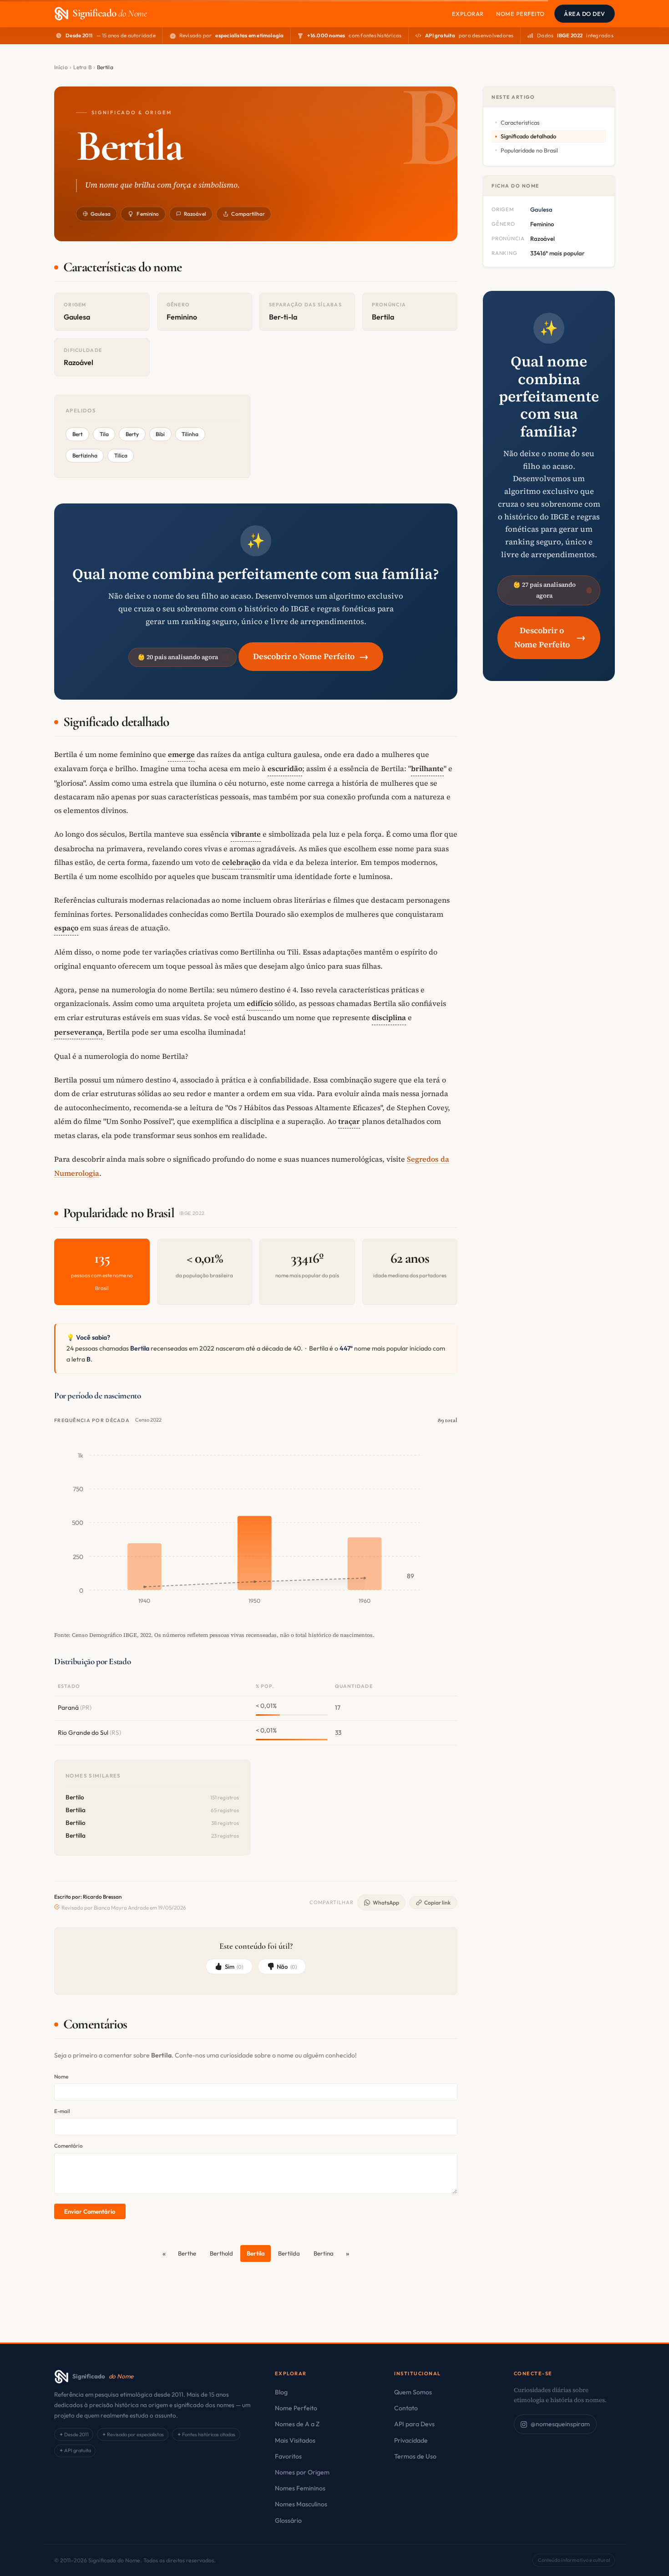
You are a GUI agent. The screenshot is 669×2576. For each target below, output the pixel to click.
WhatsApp (386, 1903)
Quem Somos (413, 2392)
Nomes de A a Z (297, 2424)
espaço (66, 928)
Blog (281, 2392)
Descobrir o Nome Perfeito (311, 656)
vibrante (246, 834)
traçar (349, 1121)
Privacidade (411, 2440)
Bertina (324, 2253)
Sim (234, 1966)
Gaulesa (101, 214)
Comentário (68, 2146)
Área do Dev (585, 14)
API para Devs (414, 2424)
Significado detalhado (528, 136)
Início (61, 67)
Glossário (288, 2520)
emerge (181, 754)
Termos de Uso (415, 2456)
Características (520, 122)
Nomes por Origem (302, 2472)
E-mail (62, 2111)
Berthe (187, 2253)
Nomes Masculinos (301, 2504)
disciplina (389, 1017)
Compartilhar (248, 214)
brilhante (427, 768)
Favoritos (288, 2456)
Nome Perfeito (520, 14)
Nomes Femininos (300, 2488)
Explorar (468, 14)
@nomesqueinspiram (560, 2424)
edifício (260, 1003)
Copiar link (437, 1903)
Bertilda (289, 2253)
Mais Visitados (295, 2440)
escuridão (285, 768)
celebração (241, 862)
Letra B (82, 67)
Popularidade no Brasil (529, 150)
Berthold (221, 2253)
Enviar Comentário (90, 2211)
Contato (406, 2408)
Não (287, 1966)
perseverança (78, 1032)
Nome (61, 2076)
